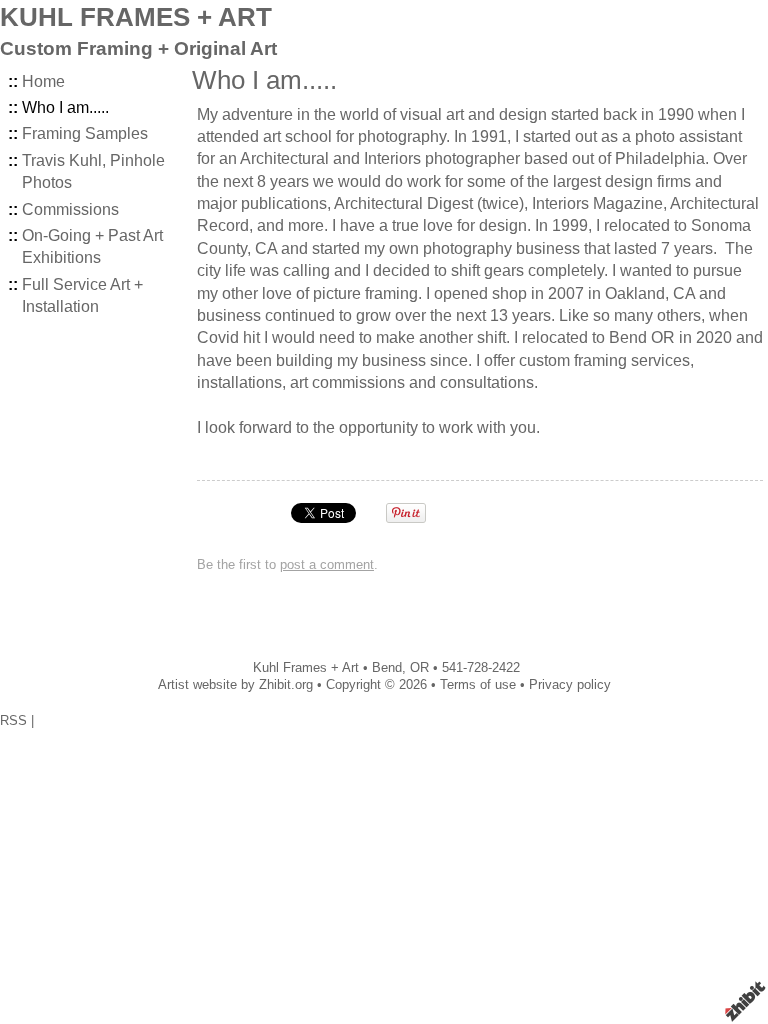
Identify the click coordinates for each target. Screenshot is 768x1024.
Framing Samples (85, 133)
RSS (13, 720)
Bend (387, 667)
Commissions (70, 209)
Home (43, 81)
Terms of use (478, 684)
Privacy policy (570, 684)
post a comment (327, 564)
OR (419, 667)
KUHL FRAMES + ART (136, 17)
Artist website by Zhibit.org (235, 684)
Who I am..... (65, 107)
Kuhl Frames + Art (306, 667)
